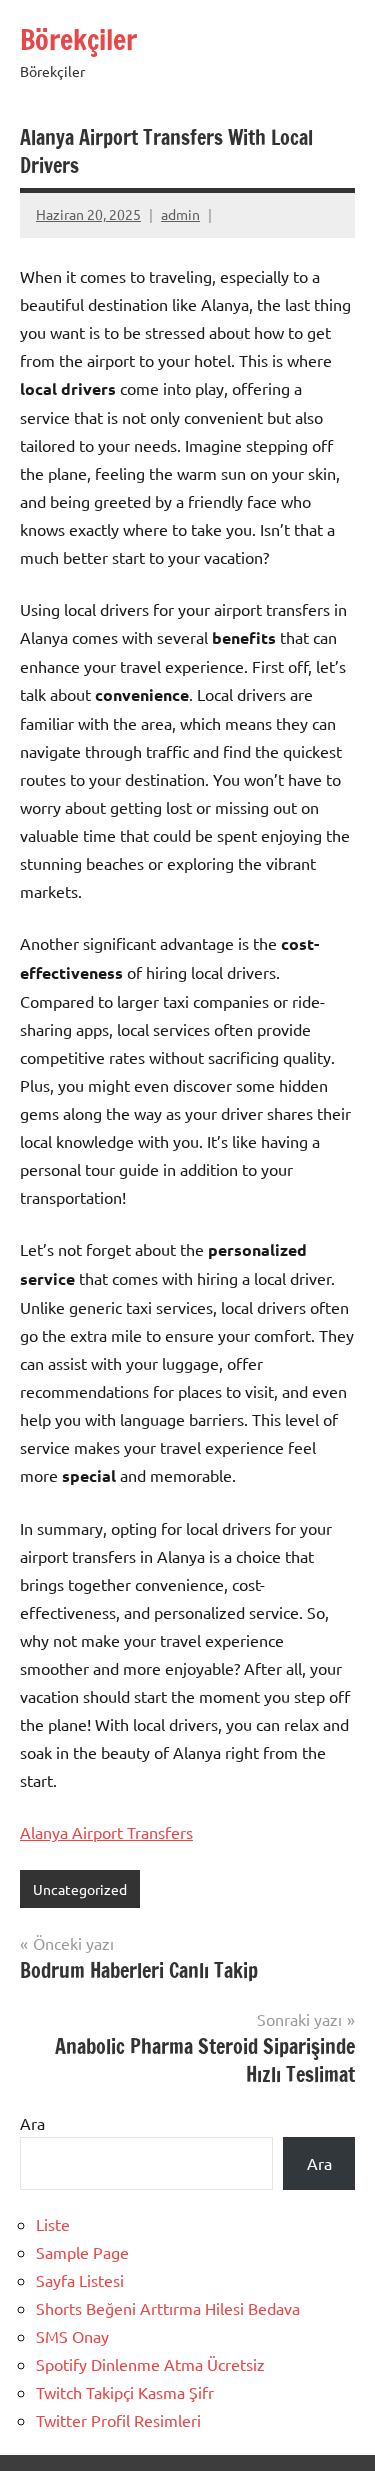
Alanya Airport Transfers (106, 1832)
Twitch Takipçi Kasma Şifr (125, 2392)
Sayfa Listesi (80, 2280)
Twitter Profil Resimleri (118, 2420)
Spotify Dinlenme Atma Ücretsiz (150, 2364)
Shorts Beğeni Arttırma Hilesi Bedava (168, 2308)
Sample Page (82, 2252)
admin (180, 214)
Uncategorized (80, 1889)
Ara (32, 2123)
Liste (53, 2224)
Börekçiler (78, 39)
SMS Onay (72, 2336)
